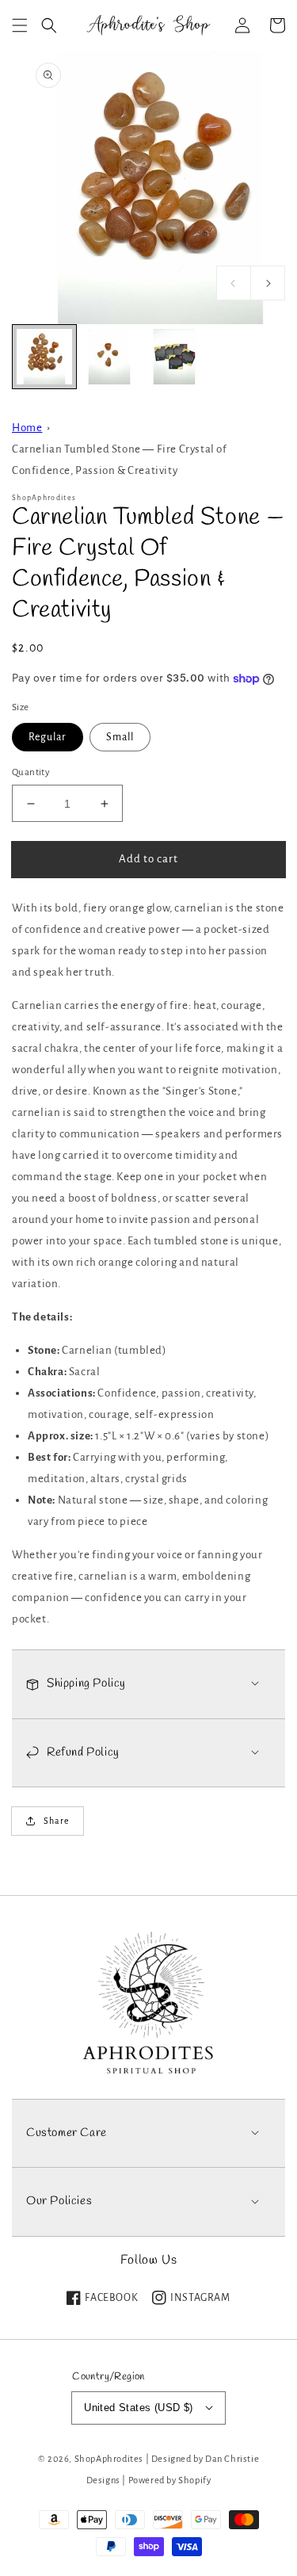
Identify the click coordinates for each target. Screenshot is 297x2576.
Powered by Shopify (170, 2480)
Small (120, 737)
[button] (20, 25)
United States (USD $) (138, 2408)
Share (57, 1821)
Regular (48, 737)
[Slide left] (234, 283)
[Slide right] (268, 283)
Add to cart (148, 859)
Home (27, 428)
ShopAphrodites (109, 2459)
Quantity (31, 772)
